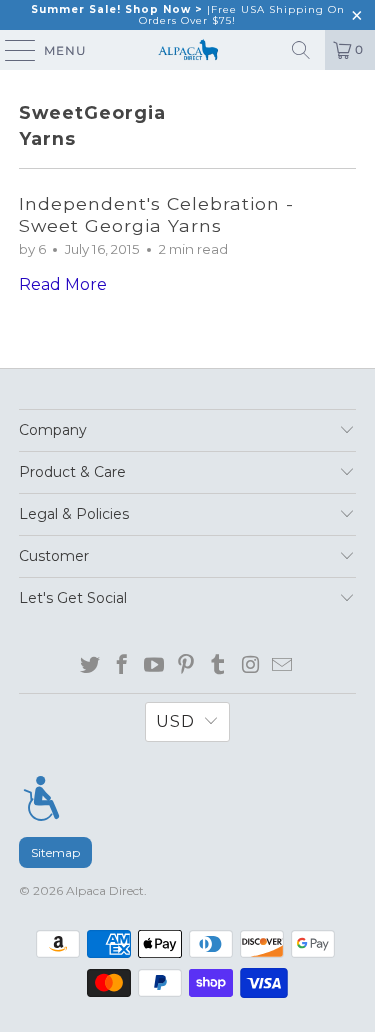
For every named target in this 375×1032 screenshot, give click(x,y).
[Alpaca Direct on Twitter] (90, 666)
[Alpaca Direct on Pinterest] (186, 666)
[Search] (301, 50)
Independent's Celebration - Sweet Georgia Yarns (156, 214)
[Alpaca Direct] (188, 50)
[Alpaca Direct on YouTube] (154, 666)
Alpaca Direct (105, 890)
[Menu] (41, 799)
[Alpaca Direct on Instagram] (250, 666)
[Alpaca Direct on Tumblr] (218, 666)
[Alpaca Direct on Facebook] (122, 666)
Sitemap (55, 852)
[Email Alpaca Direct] (282, 666)
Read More (63, 284)
